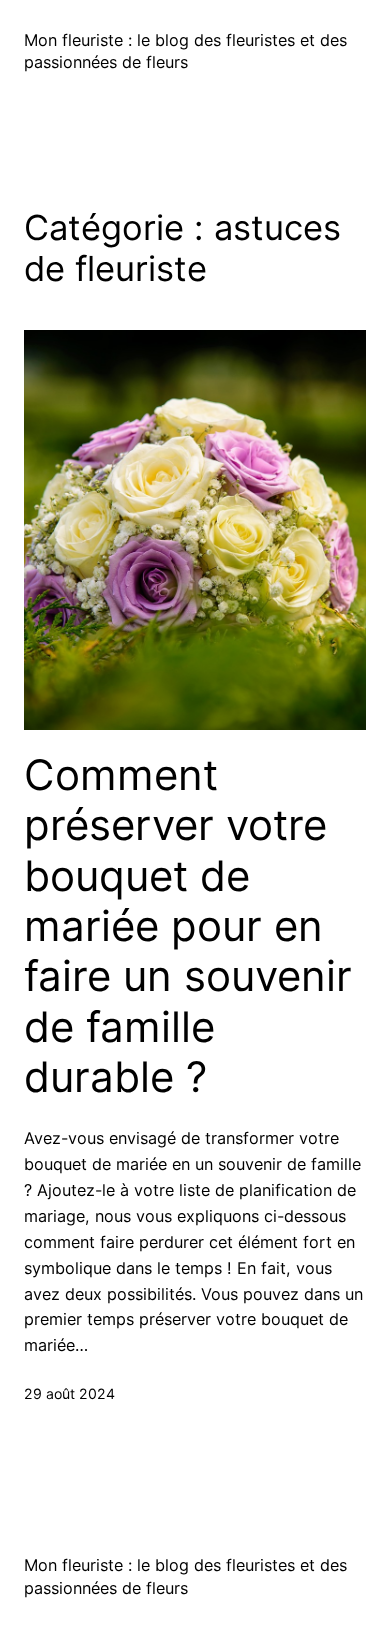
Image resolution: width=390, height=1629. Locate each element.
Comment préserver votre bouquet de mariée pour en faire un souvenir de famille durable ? (188, 926)
